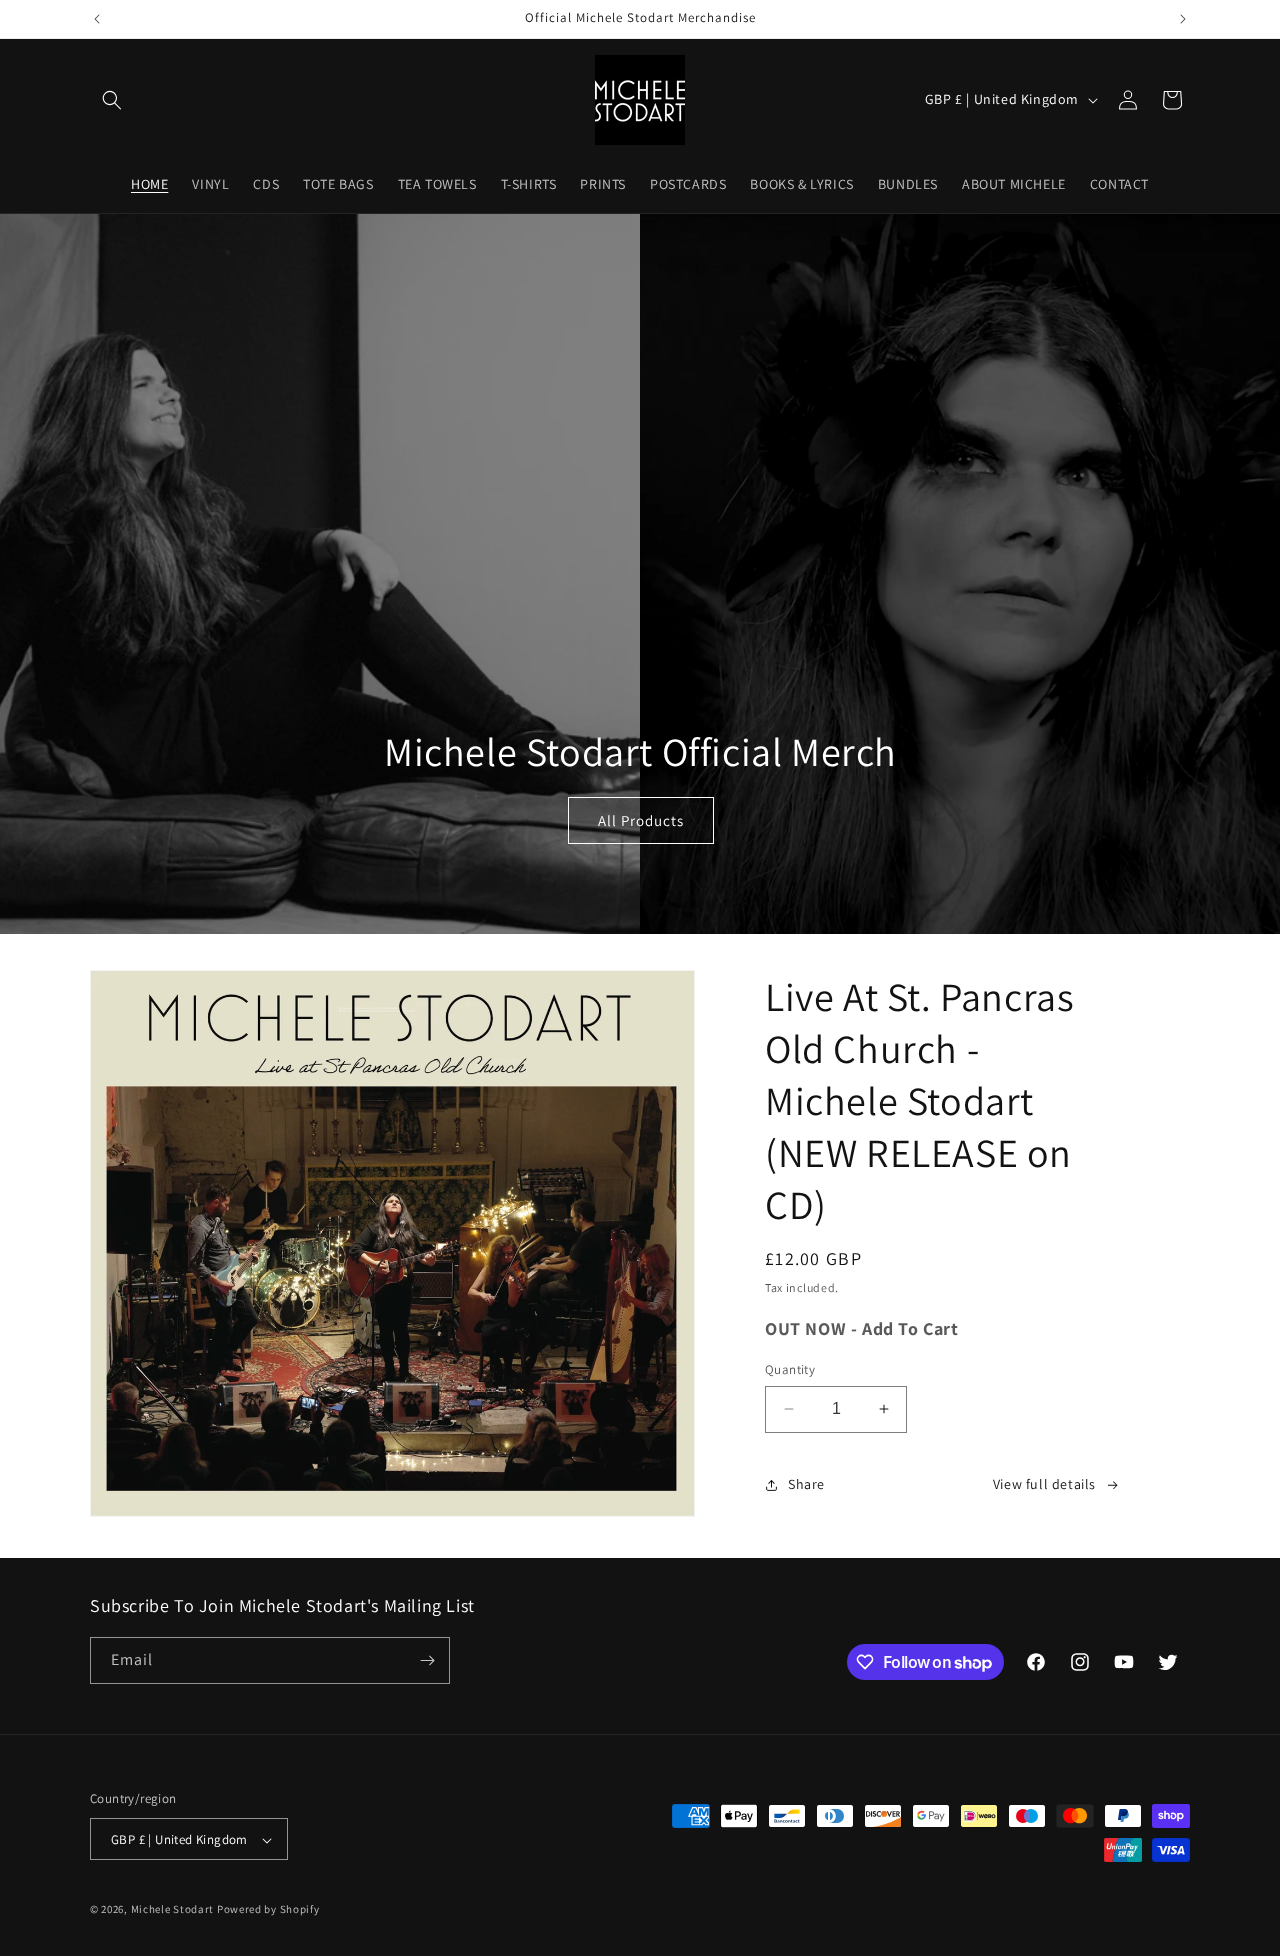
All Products (640, 819)
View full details (1044, 1484)
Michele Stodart (174, 1910)
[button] (112, 100)
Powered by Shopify (268, 1910)
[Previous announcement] (97, 19)
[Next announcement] (1183, 19)
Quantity (790, 1369)
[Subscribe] (427, 1660)
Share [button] (806, 1484)
